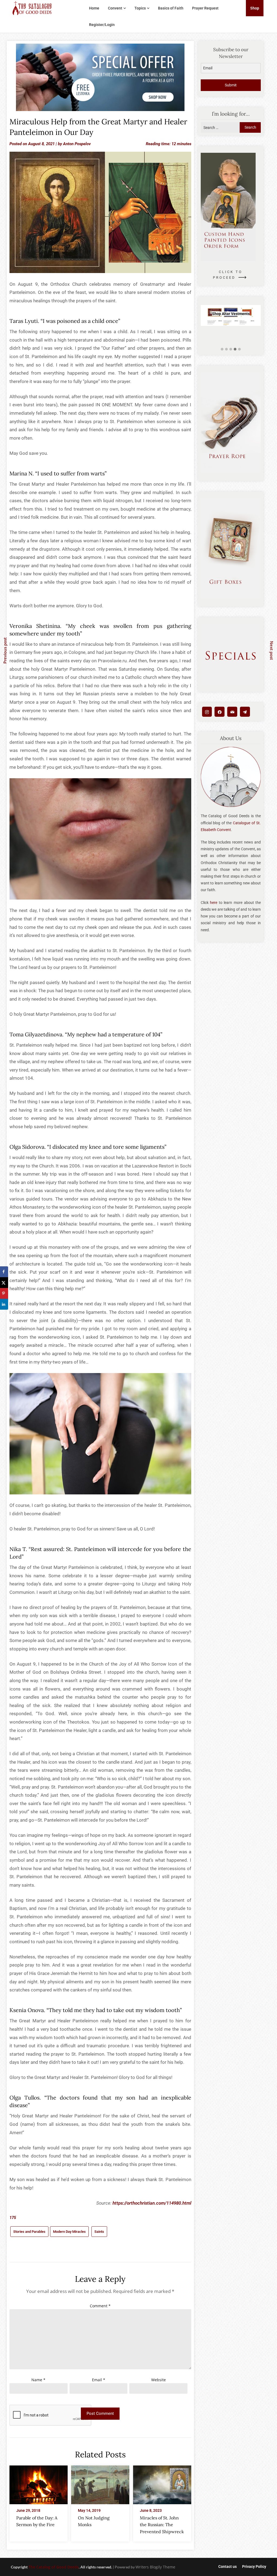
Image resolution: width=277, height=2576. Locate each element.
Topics (140, 8)
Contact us (227, 2567)
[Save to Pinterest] (4, 1293)
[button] (222, 349)
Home (94, 8)
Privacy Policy (254, 2567)
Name (38, 2380)
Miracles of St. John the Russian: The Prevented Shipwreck (162, 2525)
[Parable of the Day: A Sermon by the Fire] (39, 2483)
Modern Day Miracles (69, 2232)
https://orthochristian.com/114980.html (152, 2203)
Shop (255, 8)
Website (159, 2380)
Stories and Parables (29, 2232)
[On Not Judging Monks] (100, 2483)
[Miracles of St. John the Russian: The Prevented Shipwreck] (162, 2483)
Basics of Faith (171, 8)
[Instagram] (207, 712)
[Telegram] (245, 712)
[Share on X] (4, 1283)
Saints (99, 2232)
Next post (272, 650)
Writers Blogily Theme (155, 2567)
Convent (115, 8)
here (214, 903)
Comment (100, 2306)
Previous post (5, 651)
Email (99, 2380)
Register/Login (102, 25)
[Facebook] (220, 712)
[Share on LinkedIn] (4, 1304)
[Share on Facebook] (4, 1272)
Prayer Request (205, 8)
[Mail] (232, 712)
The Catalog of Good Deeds (54, 2567)
